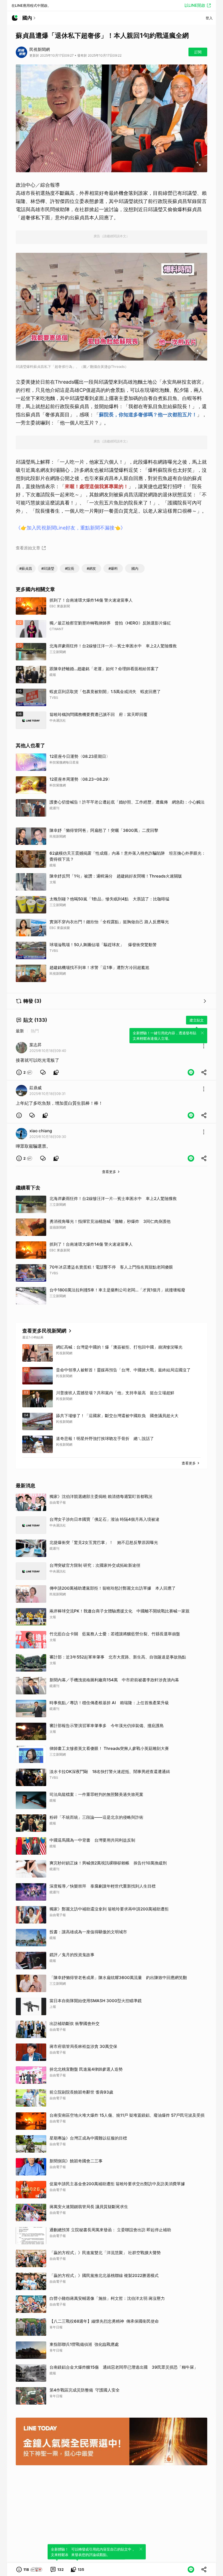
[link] (43, 1072)
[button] (24, 1072)
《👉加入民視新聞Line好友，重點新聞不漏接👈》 (71, 528)
